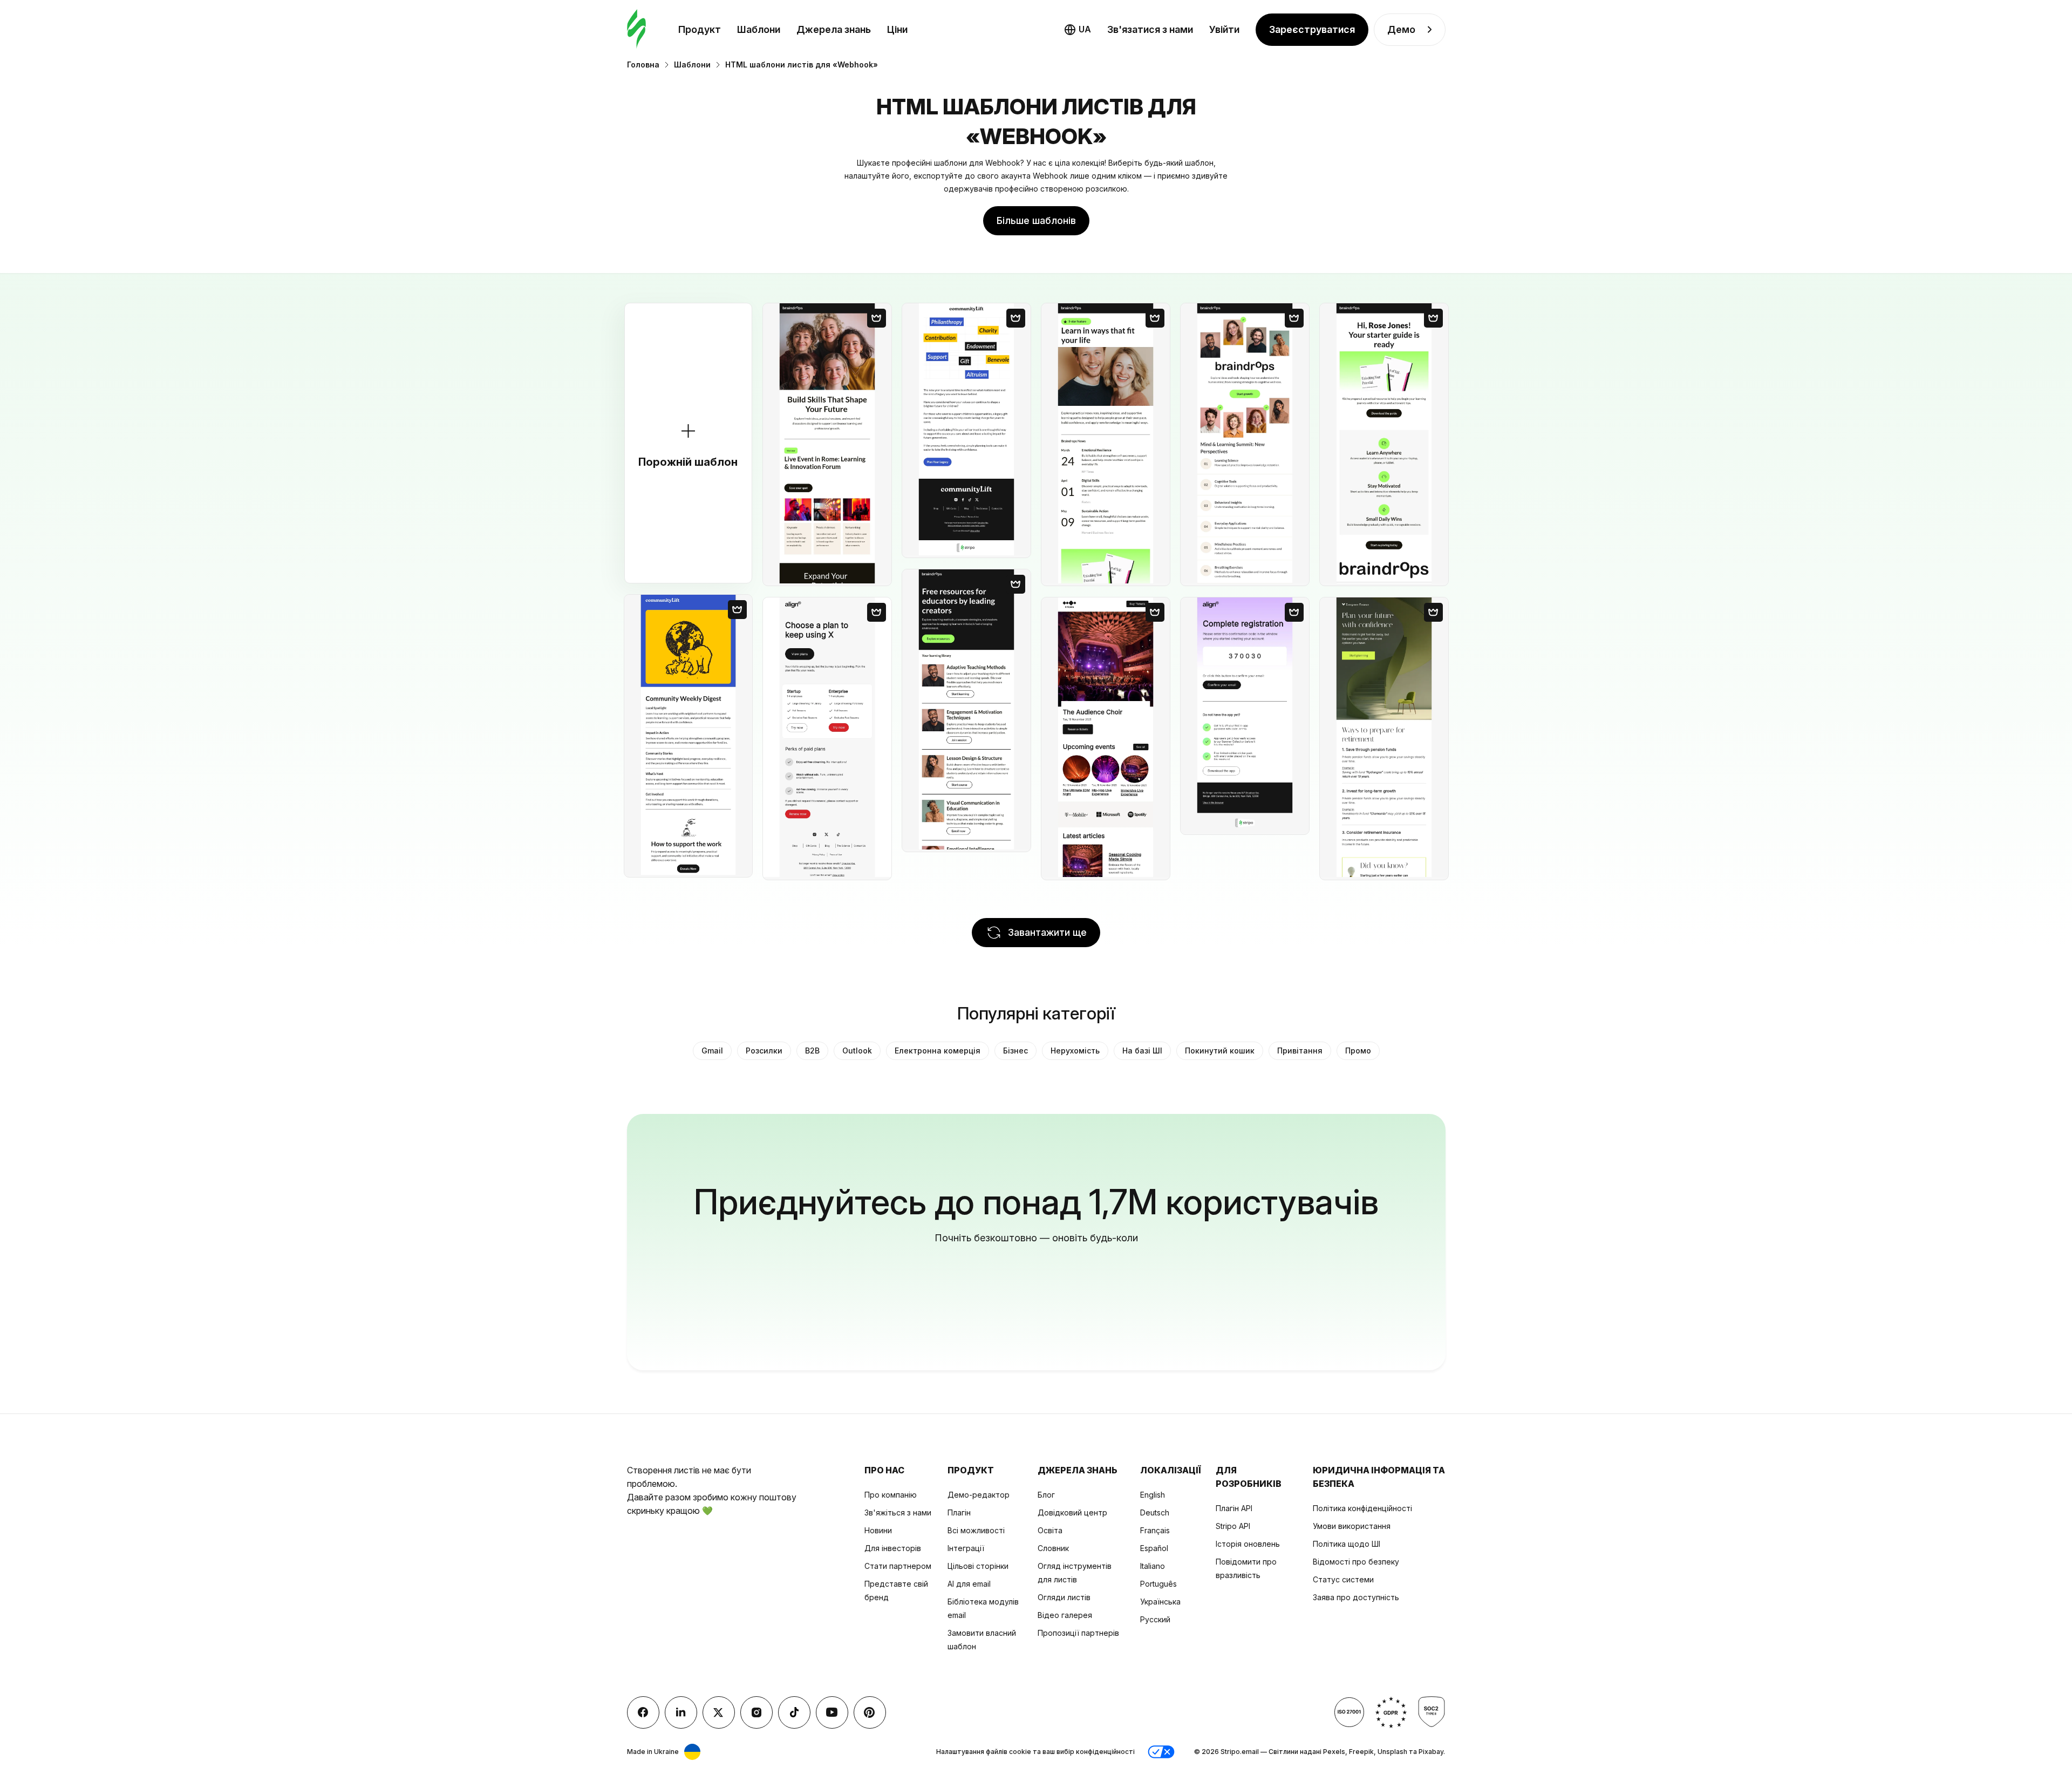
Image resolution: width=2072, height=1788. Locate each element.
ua (1085, 29)
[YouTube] (832, 1712)
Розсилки (764, 1051)
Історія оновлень (1248, 1544)
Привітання (1300, 1051)
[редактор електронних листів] (636, 29)
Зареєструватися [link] (1312, 29)
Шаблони (759, 29)
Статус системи (1343, 1579)
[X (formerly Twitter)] (719, 1712)
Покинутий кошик (1220, 1051)
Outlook (857, 1051)
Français (1155, 1530)
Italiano (1153, 1566)
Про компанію (891, 1495)
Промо (1358, 1051)
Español (1154, 1548)
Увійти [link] (1224, 29)
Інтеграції (966, 1548)
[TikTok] (794, 1712)
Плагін (959, 1512)
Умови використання (1352, 1526)
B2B (812, 1051)
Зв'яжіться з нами (898, 1512)
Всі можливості (976, 1530)
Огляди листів (1064, 1597)
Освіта (1050, 1530)
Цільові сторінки (978, 1566)
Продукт (700, 29)
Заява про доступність (1356, 1597)
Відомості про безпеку (1356, 1562)
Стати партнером (898, 1566)
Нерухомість (1075, 1051)
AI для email (969, 1584)
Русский (1155, 1619)
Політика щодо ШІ (1347, 1544)
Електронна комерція (938, 1051)
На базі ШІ (1142, 1051)
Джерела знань (834, 29)
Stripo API (1233, 1526)
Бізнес (1015, 1051)
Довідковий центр (1072, 1512)
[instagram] (756, 1712)
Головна (643, 64)
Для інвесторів (893, 1548)
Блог (1046, 1495)
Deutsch (1155, 1512)
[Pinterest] (870, 1712)
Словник (1053, 1548)
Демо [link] (1401, 29)
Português (1158, 1584)
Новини (878, 1530)
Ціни (897, 29)
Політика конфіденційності (1362, 1508)
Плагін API (1234, 1508)
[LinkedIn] (681, 1712)
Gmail (712, 1051)
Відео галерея (1065, 1615)
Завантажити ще (1047, 932)
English (1153, 1495)
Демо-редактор (979, 1495)
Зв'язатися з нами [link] (1150, 29)
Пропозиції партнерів (1078, 1633)
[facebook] (643, 1712)
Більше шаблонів (1036, 220)
